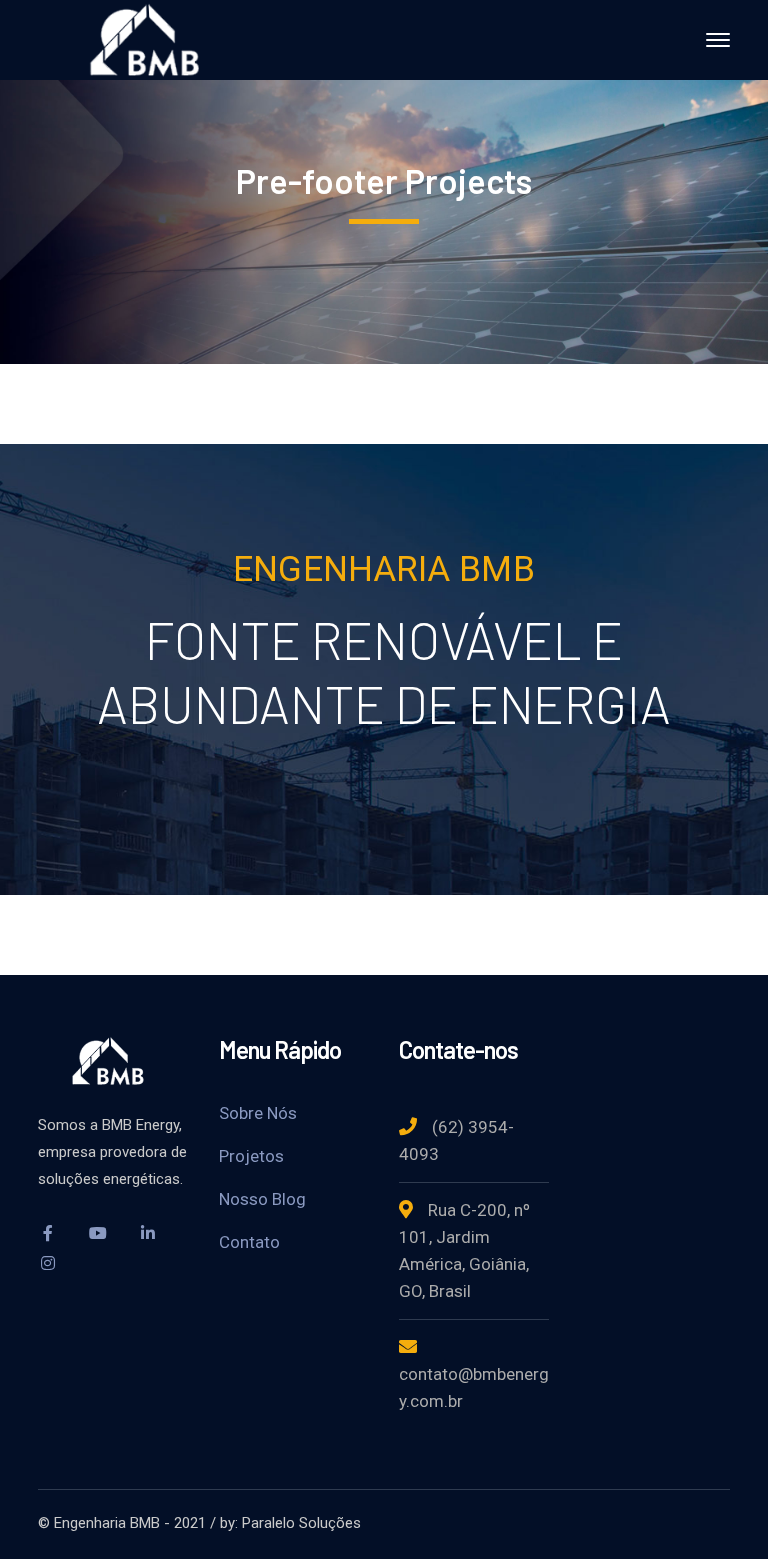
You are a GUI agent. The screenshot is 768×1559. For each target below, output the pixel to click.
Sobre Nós (258, 1113)
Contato (249, 1242)
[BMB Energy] (153, 38)
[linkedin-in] (148, 1233)
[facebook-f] (48, 1233)
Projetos (251, 1156)
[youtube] (98, 1233)
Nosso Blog (262, 1199)
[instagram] (48, 1263)
